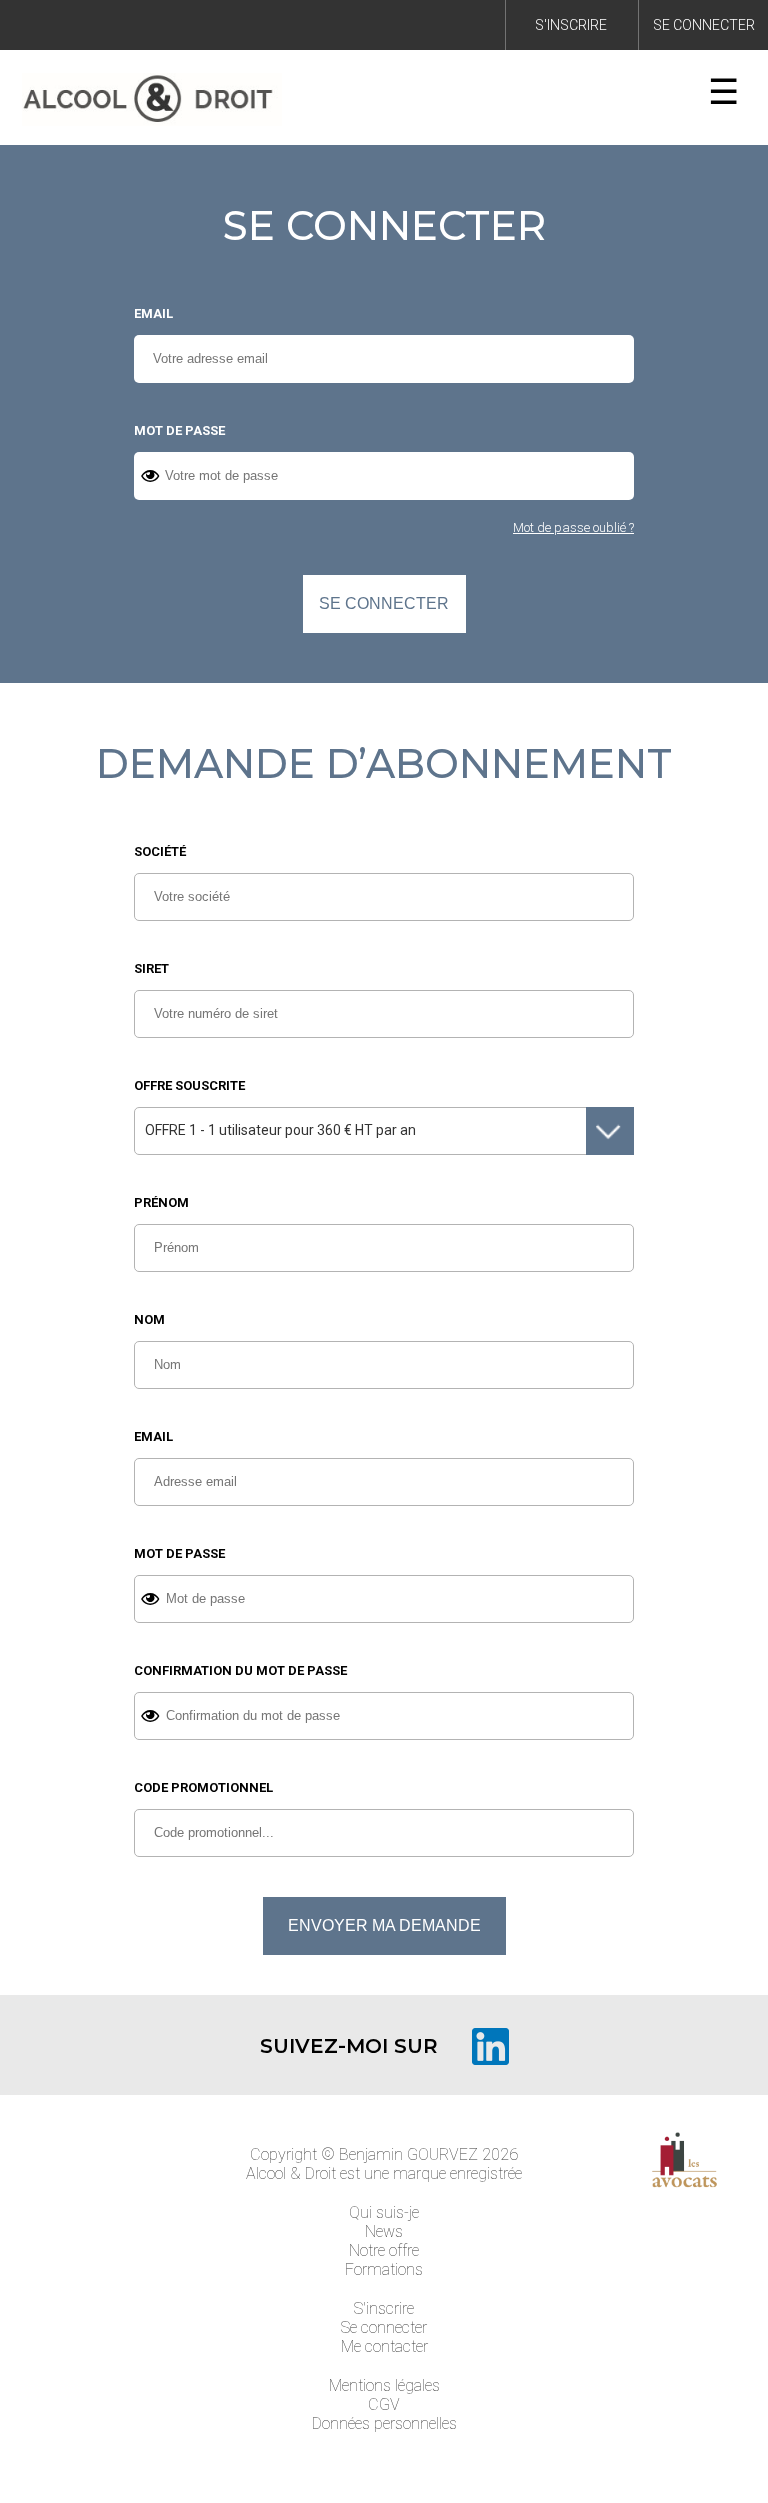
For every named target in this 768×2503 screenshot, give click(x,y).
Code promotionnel (203, 1787)
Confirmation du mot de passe (240, 1670)
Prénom (161, 1202)
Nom (149, 1319)
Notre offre (384, 2250)
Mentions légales (384, 2385)
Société (160, 851)
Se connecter (704, 25)
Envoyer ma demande (384, 1925)
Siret (151, 968)
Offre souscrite (189, 1085)
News (384, 2231)
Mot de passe (179, 430)
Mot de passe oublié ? (573, 527)
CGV (384, 2404)
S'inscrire (571, 25)
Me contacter (384, 2346)
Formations (384, 2269)
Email (153, 313)
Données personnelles (384, 2423)
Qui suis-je (384, 2212)
